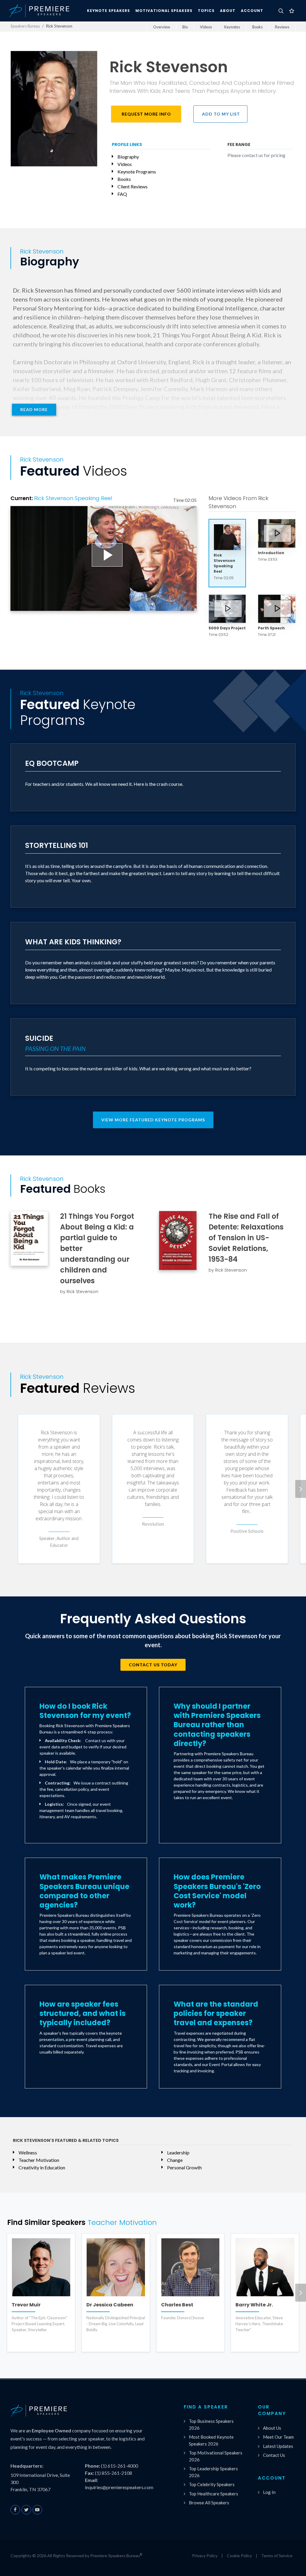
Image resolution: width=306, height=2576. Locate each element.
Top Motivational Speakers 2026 (216, 2456)
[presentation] (301, 1489)
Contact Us (274, 2455)
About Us (272, 2428)
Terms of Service (277, 2556)
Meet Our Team (278, 2437)
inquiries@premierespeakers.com (119, 2487)
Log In (269, 2492)
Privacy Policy (205, 2556)
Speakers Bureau (25, 26)
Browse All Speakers (209, 2503)
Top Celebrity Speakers (212, 2484)
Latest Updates (278, 2446)
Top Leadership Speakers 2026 (213, 2472)
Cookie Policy (239, 2556)
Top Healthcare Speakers (214, 2494)
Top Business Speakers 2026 (211, 2424)
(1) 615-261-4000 (120, 2466)
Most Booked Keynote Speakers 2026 (211, 2440)
